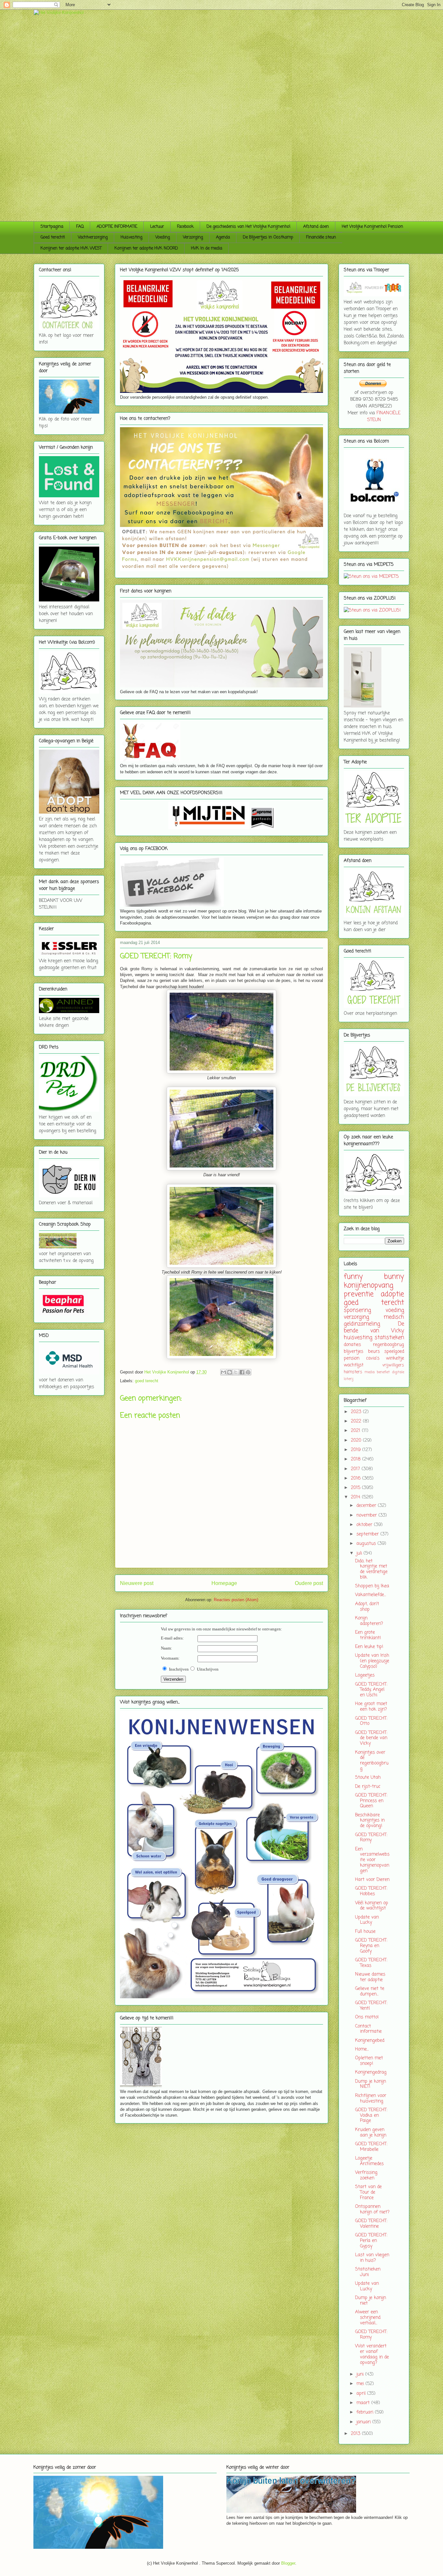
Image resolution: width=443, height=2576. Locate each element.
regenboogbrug (389, 1345)
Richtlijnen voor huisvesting (371, 2098)
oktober (365, 1525)
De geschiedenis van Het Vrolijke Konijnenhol (248, 227)
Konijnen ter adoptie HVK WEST (71, 248)
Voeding (163, 237)
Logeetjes (365, 1675)
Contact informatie (368, 2029)
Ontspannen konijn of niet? (372, 2209)
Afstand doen (316, 227)
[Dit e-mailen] (223, 1372)
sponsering (357, 1310)
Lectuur (157, 227)
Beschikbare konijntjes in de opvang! (370, 1821)
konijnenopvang (369, 1286)
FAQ (80, 227)
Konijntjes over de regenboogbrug (372, 1761)
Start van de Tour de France (368, 2192)
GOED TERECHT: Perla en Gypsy (371, 2241)
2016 (357, 1478)
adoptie (392, 1294)
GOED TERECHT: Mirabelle (371, 2147)
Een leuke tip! (369, 1647)
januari (364, 2422)
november (367, 1515)
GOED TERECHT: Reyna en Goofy (371, 1946)
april (362, 2394)
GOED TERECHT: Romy (371, 1838)
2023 (357, 1412)
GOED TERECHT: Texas (371, 1963)
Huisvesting (132, 237)
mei (361, 2384)
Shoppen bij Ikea (372, 1586)
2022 (357, 1421)
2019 (357, 1450)
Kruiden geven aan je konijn (371, 2133)
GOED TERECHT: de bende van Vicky (371, 1738)
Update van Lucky (367, 1920)
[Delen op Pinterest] (248, 1372)
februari (366, 2412)
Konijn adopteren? (369, 1621)
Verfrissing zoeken (366, 2175)
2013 (356, 2434)
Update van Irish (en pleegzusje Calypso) (372, 1661)
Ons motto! (367, 2017)
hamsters (353, 1372)
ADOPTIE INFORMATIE (117, 227)
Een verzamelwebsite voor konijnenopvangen (372, 1860)
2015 (356, 1488)
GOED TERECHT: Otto (371, 1721)
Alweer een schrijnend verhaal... (368, 2318)
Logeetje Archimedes (369, 2161)
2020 (357, 1440)
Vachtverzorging (93, 237)
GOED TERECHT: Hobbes (371, 1891)
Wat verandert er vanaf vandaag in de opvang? (372, 2354)
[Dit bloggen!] (230, 1372)
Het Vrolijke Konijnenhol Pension (372, 227)
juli (360, 1553)
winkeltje (395, 1358)
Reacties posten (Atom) (236, 1600)
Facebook (185, 227)
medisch (394, 1317)
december (367, 1506)
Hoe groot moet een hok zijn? (371, 1707)
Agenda (223, 237)
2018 (357, 1459)
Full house (365, 1932)
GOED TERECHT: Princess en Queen (371, 1801)
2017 (356, 1469)
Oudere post (309, 1583)
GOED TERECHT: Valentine (371, 2224)
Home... (362, 2049)
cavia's (373, 1358)
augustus (367, 1544)
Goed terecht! (53, 237)
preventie (359, 1294)
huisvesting (358, 1338)
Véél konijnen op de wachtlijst (372, 1906)
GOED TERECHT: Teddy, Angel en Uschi (371, 1690)
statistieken (389, 1338)
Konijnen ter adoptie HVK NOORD (146, 248)
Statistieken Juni (368, 2272)
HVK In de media (207, 248)
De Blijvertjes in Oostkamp (268, 237)
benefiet (383, 1372)
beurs (374, 1352)
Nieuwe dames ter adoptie (370, 1977)
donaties (352, 1345)
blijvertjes (353, 1352)
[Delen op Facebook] (242, 1372)
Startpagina (52, 227)
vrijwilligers (393, 1365)
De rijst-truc (368, 1787)
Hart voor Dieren (372, 1880)
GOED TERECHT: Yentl (371, 2006)
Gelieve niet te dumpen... (370, 1991)
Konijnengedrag (371, 2072)
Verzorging (193, 237)
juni (361, 2374)
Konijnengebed (370, 2041)
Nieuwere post (137, 1583)
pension (352, 1358)
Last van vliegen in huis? (372, 2258)
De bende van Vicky (374, 1327)
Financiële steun (321, 237)
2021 (356, 1431)
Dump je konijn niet (371, 2301)
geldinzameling (362, 1324)
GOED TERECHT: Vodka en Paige (371, 2116)
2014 (356, 1497)
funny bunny (374, 1277)
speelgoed (394, 1352)
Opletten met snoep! (369, 2061)
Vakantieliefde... (371, 1595)
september (368, 1534)
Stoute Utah (368, 1778)
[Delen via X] (236, 1372)
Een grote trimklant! (368, 1635)
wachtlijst (354, 1365)
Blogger (288, 2563)
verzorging (356, 1317)
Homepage (224, 1583)
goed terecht (147, 1381)
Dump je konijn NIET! (371, 2084)
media (370, 1372)
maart (364, 2403)
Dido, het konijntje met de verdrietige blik (371, 1569)
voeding (395, 1310)
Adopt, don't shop (367, 1607)
